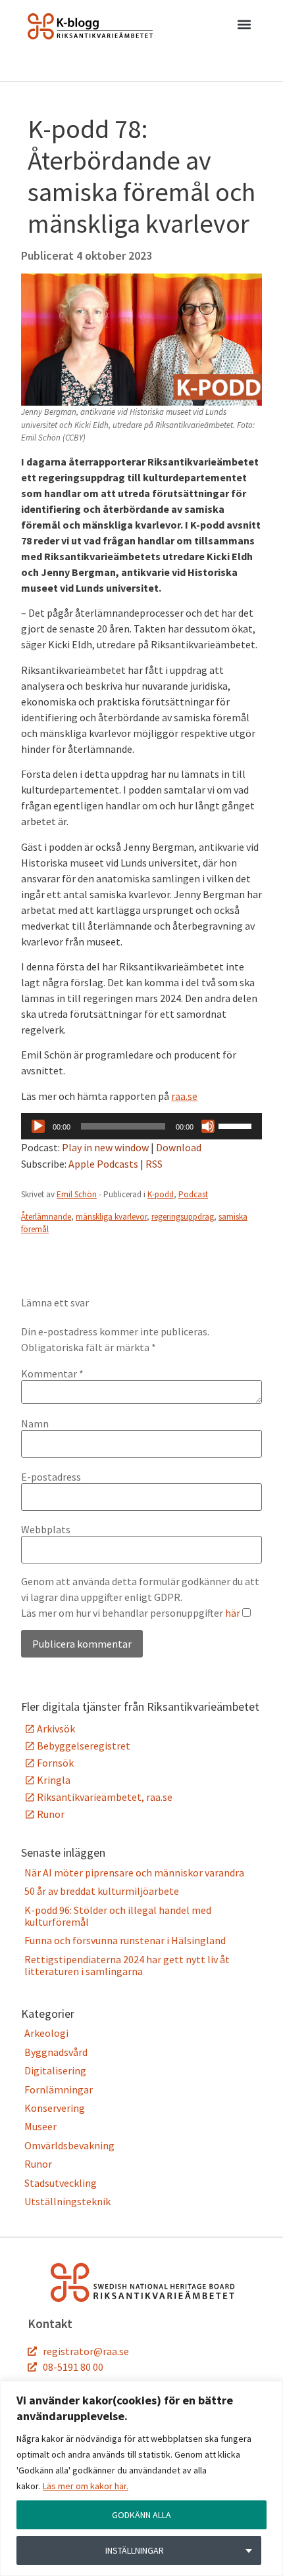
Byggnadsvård (56, 2052)
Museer (40, 2126)
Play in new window (105, 1147)
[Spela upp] (38, 1126)
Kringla (54, 1780)
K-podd (161, 1194)
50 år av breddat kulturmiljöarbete (102, 1891)
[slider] (237, 1125)
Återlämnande (46, 1217)
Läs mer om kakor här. (86, 2486)
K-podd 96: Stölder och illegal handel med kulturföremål (118, 1916)
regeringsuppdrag (183, 1217)
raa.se (184, 1096)
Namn (35, 1423)
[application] (141, 1126)
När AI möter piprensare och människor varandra (134, 1872)
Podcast (193, 1194)
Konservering (55, 2108)
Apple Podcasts (103, 1164)
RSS (154, 1164)
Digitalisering (55, 2070)
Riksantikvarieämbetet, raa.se (105, 1797)
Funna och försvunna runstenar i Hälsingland (125, 1940)
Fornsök (55, 1763)
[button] (244, 27)
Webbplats (46, 1529)
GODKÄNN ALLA (141, 2515)
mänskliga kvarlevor (111, 1217)
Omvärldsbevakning (69, 2145)
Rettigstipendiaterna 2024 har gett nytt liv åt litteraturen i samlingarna (127, 1965)
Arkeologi (46, 2033)
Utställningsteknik (67, 2201)
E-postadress (51, 1477)
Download (179, 1147)
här (233, 1613)
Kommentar (52, 1373)
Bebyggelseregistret (84, 1746)
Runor (51, 1814)
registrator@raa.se (86, 2351)
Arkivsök (56, 1729)
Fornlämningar (59, 2089)
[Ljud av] (208, 1126)
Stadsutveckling (61, 2183)
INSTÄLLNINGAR (135, 2550)
